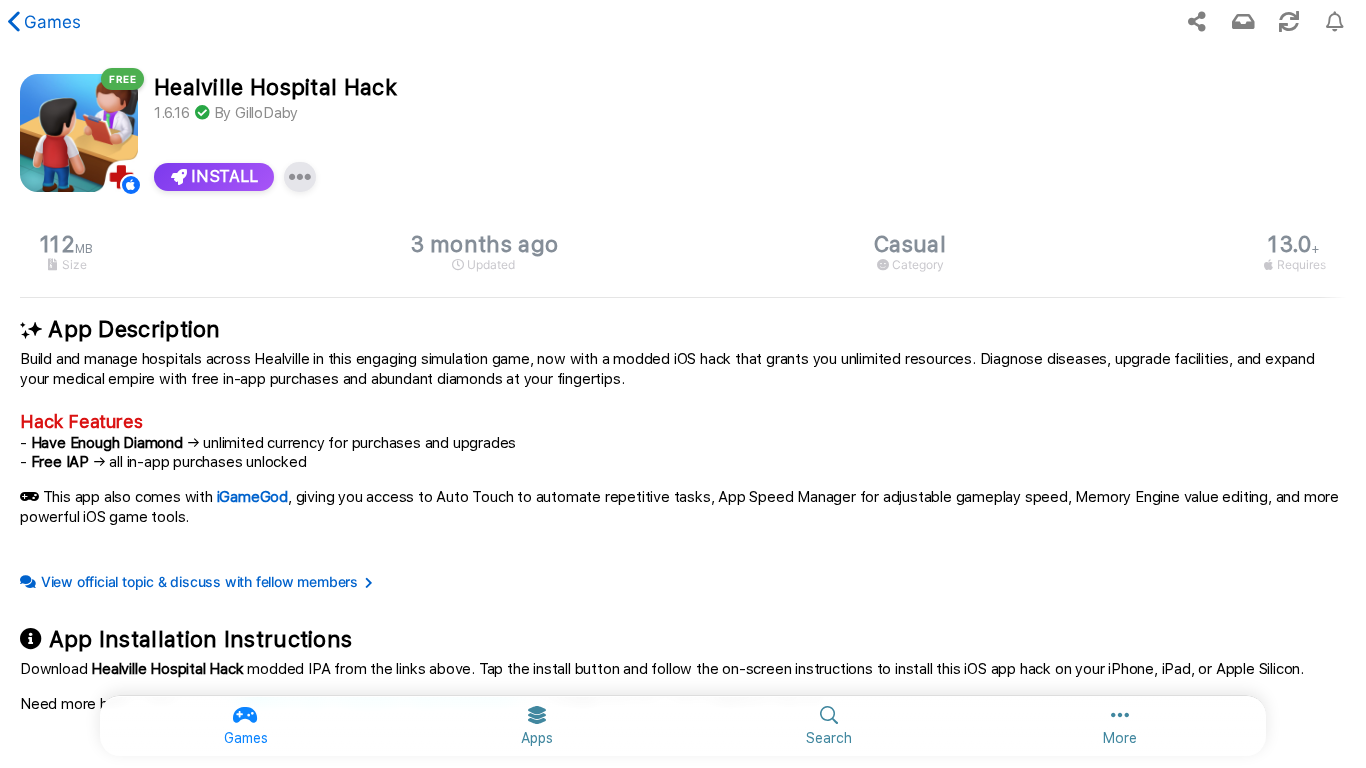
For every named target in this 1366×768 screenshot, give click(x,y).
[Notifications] (1243, 22)
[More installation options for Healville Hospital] (300, 177)
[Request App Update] (1289, 22)
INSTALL (222, 176)
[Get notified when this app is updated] (1335, 22)
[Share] (1197, 22)
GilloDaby (266, 113)
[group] (683, 252)
